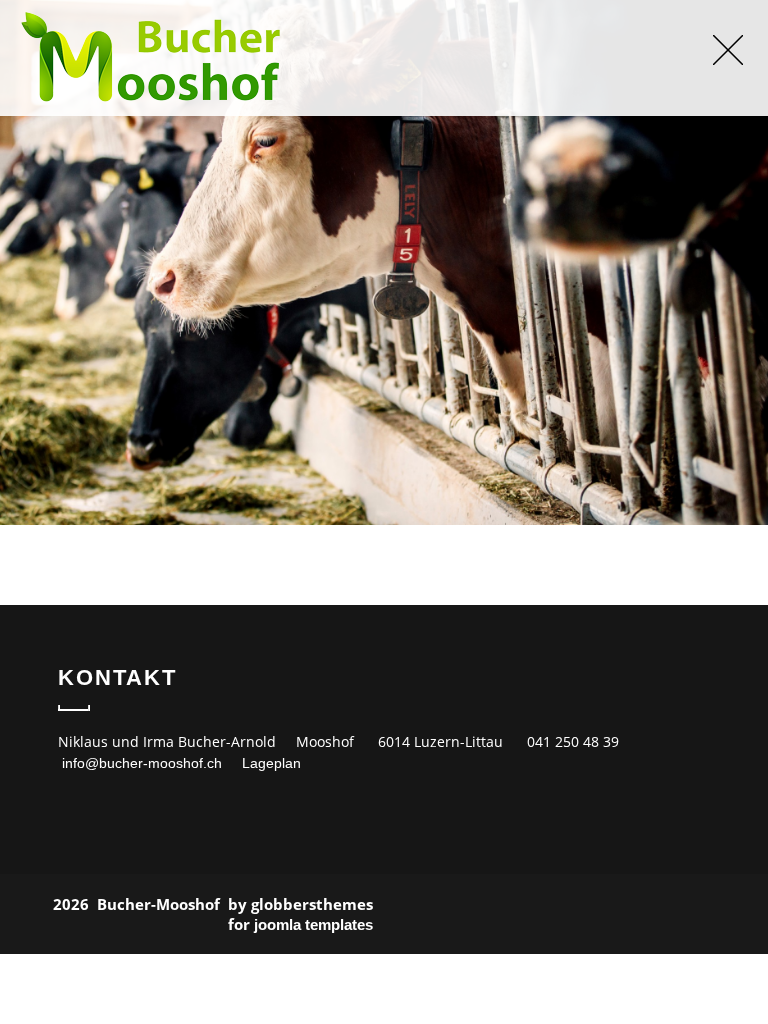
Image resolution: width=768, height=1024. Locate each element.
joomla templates (313, 924)
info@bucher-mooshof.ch (142, 763)
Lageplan (271, 763)
